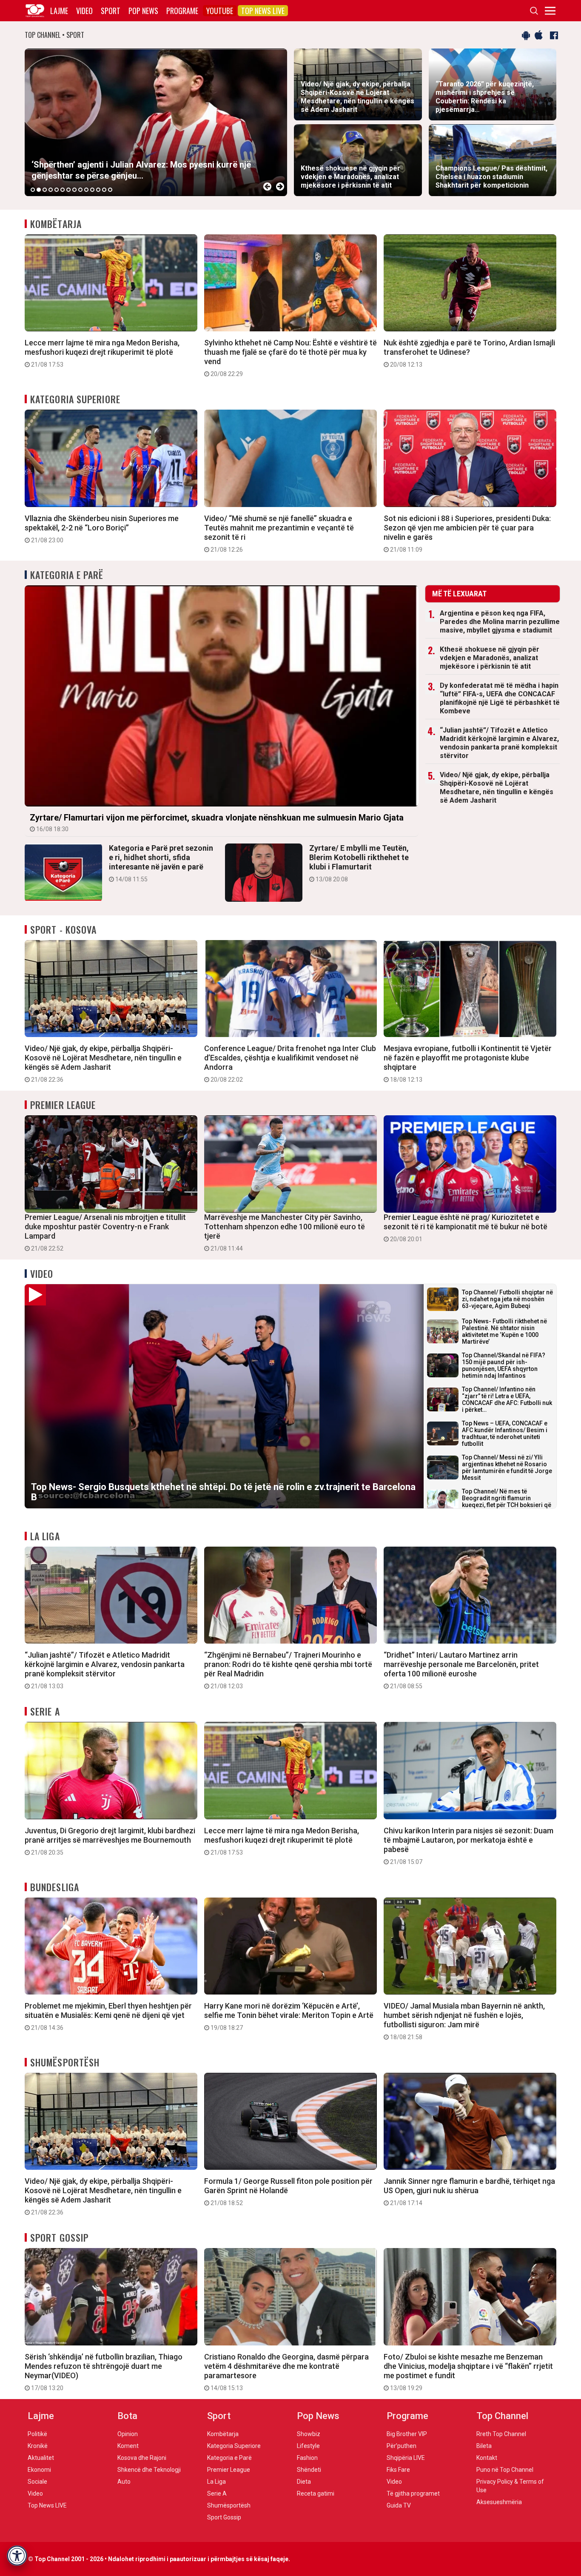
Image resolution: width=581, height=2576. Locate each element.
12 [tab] (98, 190)
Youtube (220, 11)
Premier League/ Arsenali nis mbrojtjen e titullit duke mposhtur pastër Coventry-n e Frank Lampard (105, 1232)
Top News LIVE (263, 11)
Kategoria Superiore (75, 399)
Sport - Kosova (63, 929)
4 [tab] (51, 190)
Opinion (128, 2434)
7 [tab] (68, 190)
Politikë (37, 2434)
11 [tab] (92, 190)
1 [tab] (33, 190)
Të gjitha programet (413, 2493)
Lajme (59, 11)
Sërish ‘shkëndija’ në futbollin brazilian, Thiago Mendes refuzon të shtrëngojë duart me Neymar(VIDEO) (104, 2372)
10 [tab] (86, 190)
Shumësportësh (65, 2062)
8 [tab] (74, 190)
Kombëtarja (56, 224)
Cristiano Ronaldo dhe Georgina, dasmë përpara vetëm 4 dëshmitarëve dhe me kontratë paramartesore (286, 2372)
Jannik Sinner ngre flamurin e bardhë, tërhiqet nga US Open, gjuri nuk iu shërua (469, 2191)
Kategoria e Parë (67, 575)
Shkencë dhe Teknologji (149, 2470)
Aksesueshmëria (499, 2502)
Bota (127, 2416)
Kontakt (487, 2458)
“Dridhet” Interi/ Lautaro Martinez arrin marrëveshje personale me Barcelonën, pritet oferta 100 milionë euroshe (461, 1670)
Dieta (304, 2482)
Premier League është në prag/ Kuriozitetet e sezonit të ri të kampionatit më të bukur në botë (466, 1228)
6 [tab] (63, 190)
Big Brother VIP (407, 2434)
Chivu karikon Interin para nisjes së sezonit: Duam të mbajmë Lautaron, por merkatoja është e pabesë (469, 1846)
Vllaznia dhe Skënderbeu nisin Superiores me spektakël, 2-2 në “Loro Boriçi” (102, 529)
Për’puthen (402, 2446)
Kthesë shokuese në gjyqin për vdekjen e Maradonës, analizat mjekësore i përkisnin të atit (490, 658)
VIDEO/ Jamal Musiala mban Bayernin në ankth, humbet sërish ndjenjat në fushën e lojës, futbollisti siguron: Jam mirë (464, 2021)
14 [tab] (110, 190)
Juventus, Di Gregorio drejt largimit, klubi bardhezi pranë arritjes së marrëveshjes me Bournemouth (110, 1841)
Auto (124, 2482)
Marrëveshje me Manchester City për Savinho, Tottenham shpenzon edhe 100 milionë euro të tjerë (285, 1232)
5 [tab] (57, 190)
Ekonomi (39, 2470)
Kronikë (38, 2446)
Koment (128, 2446)
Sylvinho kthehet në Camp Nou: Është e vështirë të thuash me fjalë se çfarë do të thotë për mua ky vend (290, 358)
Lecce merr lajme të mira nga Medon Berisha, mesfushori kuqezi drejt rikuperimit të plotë (102, 353)
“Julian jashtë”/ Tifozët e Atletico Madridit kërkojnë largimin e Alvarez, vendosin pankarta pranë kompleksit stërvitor (499, 743)
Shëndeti (309, 2470)
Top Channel (502, 2416)
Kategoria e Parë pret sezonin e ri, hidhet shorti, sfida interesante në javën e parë (161, 863)
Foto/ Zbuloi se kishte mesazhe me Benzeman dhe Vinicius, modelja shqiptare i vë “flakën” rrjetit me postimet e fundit (468, 2372)
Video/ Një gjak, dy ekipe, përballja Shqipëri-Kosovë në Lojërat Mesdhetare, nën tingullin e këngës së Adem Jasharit (497, 788)
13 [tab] (104, 190)
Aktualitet (41, 2458)
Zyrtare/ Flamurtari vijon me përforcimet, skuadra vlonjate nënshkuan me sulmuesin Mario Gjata (217, 822)
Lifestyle (308, 2446)
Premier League (63, 1105)
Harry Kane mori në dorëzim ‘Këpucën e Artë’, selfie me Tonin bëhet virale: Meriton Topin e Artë (289, 2016)
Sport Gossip (59, 2237)
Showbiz (309, 2434)
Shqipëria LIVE (406, 2458)
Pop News (143, 11)
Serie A (45, 1711)
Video (84, 11)
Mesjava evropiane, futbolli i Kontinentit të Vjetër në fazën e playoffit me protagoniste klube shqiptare (468, 1063)
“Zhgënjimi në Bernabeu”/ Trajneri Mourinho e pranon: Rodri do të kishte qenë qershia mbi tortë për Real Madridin (288, 1670)
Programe (182, 11)
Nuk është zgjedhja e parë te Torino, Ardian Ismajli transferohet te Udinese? (469, 353)
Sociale (37, 2482)
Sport (111, 11)
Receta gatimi (316, 2493)
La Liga (45, 1536)
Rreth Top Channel (501, 2434)
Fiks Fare (398, 2470)
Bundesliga (55, 1887)
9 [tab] (80, 190)
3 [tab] (45, 190)
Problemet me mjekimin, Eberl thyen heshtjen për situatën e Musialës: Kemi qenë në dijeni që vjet (108, 2016)
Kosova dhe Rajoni (142, 2458)
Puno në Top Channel (505, 2470)
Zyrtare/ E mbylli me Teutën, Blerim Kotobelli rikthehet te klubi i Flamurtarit (359, 863)
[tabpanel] (156, 122)
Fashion (307, 2458)
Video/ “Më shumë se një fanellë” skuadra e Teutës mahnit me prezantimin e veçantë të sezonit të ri (279, 533)
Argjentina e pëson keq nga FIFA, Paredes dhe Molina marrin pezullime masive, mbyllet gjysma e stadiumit (500, 622)
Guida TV (399, 2505)
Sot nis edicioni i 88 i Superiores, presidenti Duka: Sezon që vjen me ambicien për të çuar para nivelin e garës (467, 533)
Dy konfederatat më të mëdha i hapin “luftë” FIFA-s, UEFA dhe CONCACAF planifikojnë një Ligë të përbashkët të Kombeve (500, 698)
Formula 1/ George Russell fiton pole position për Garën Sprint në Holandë (288, 2191)
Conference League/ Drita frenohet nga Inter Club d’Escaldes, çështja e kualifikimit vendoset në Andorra (290, 1063)
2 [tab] (39, 190)
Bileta (484, 2446)
